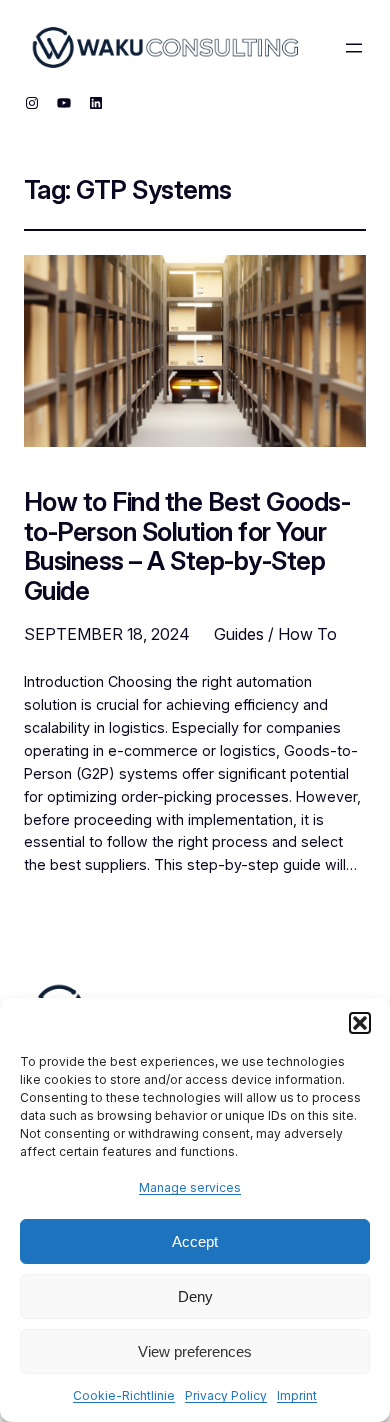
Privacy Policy (226, 1395)
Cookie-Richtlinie (124, 1395)
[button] (360, 1023)
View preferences (195, 1351)
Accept (195, 1241)
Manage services (190, 1187)
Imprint (297, 1395)
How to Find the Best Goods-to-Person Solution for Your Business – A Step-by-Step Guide (187, 546)
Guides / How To (275, 634)
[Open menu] (354, 48)
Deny (195, 1296)
